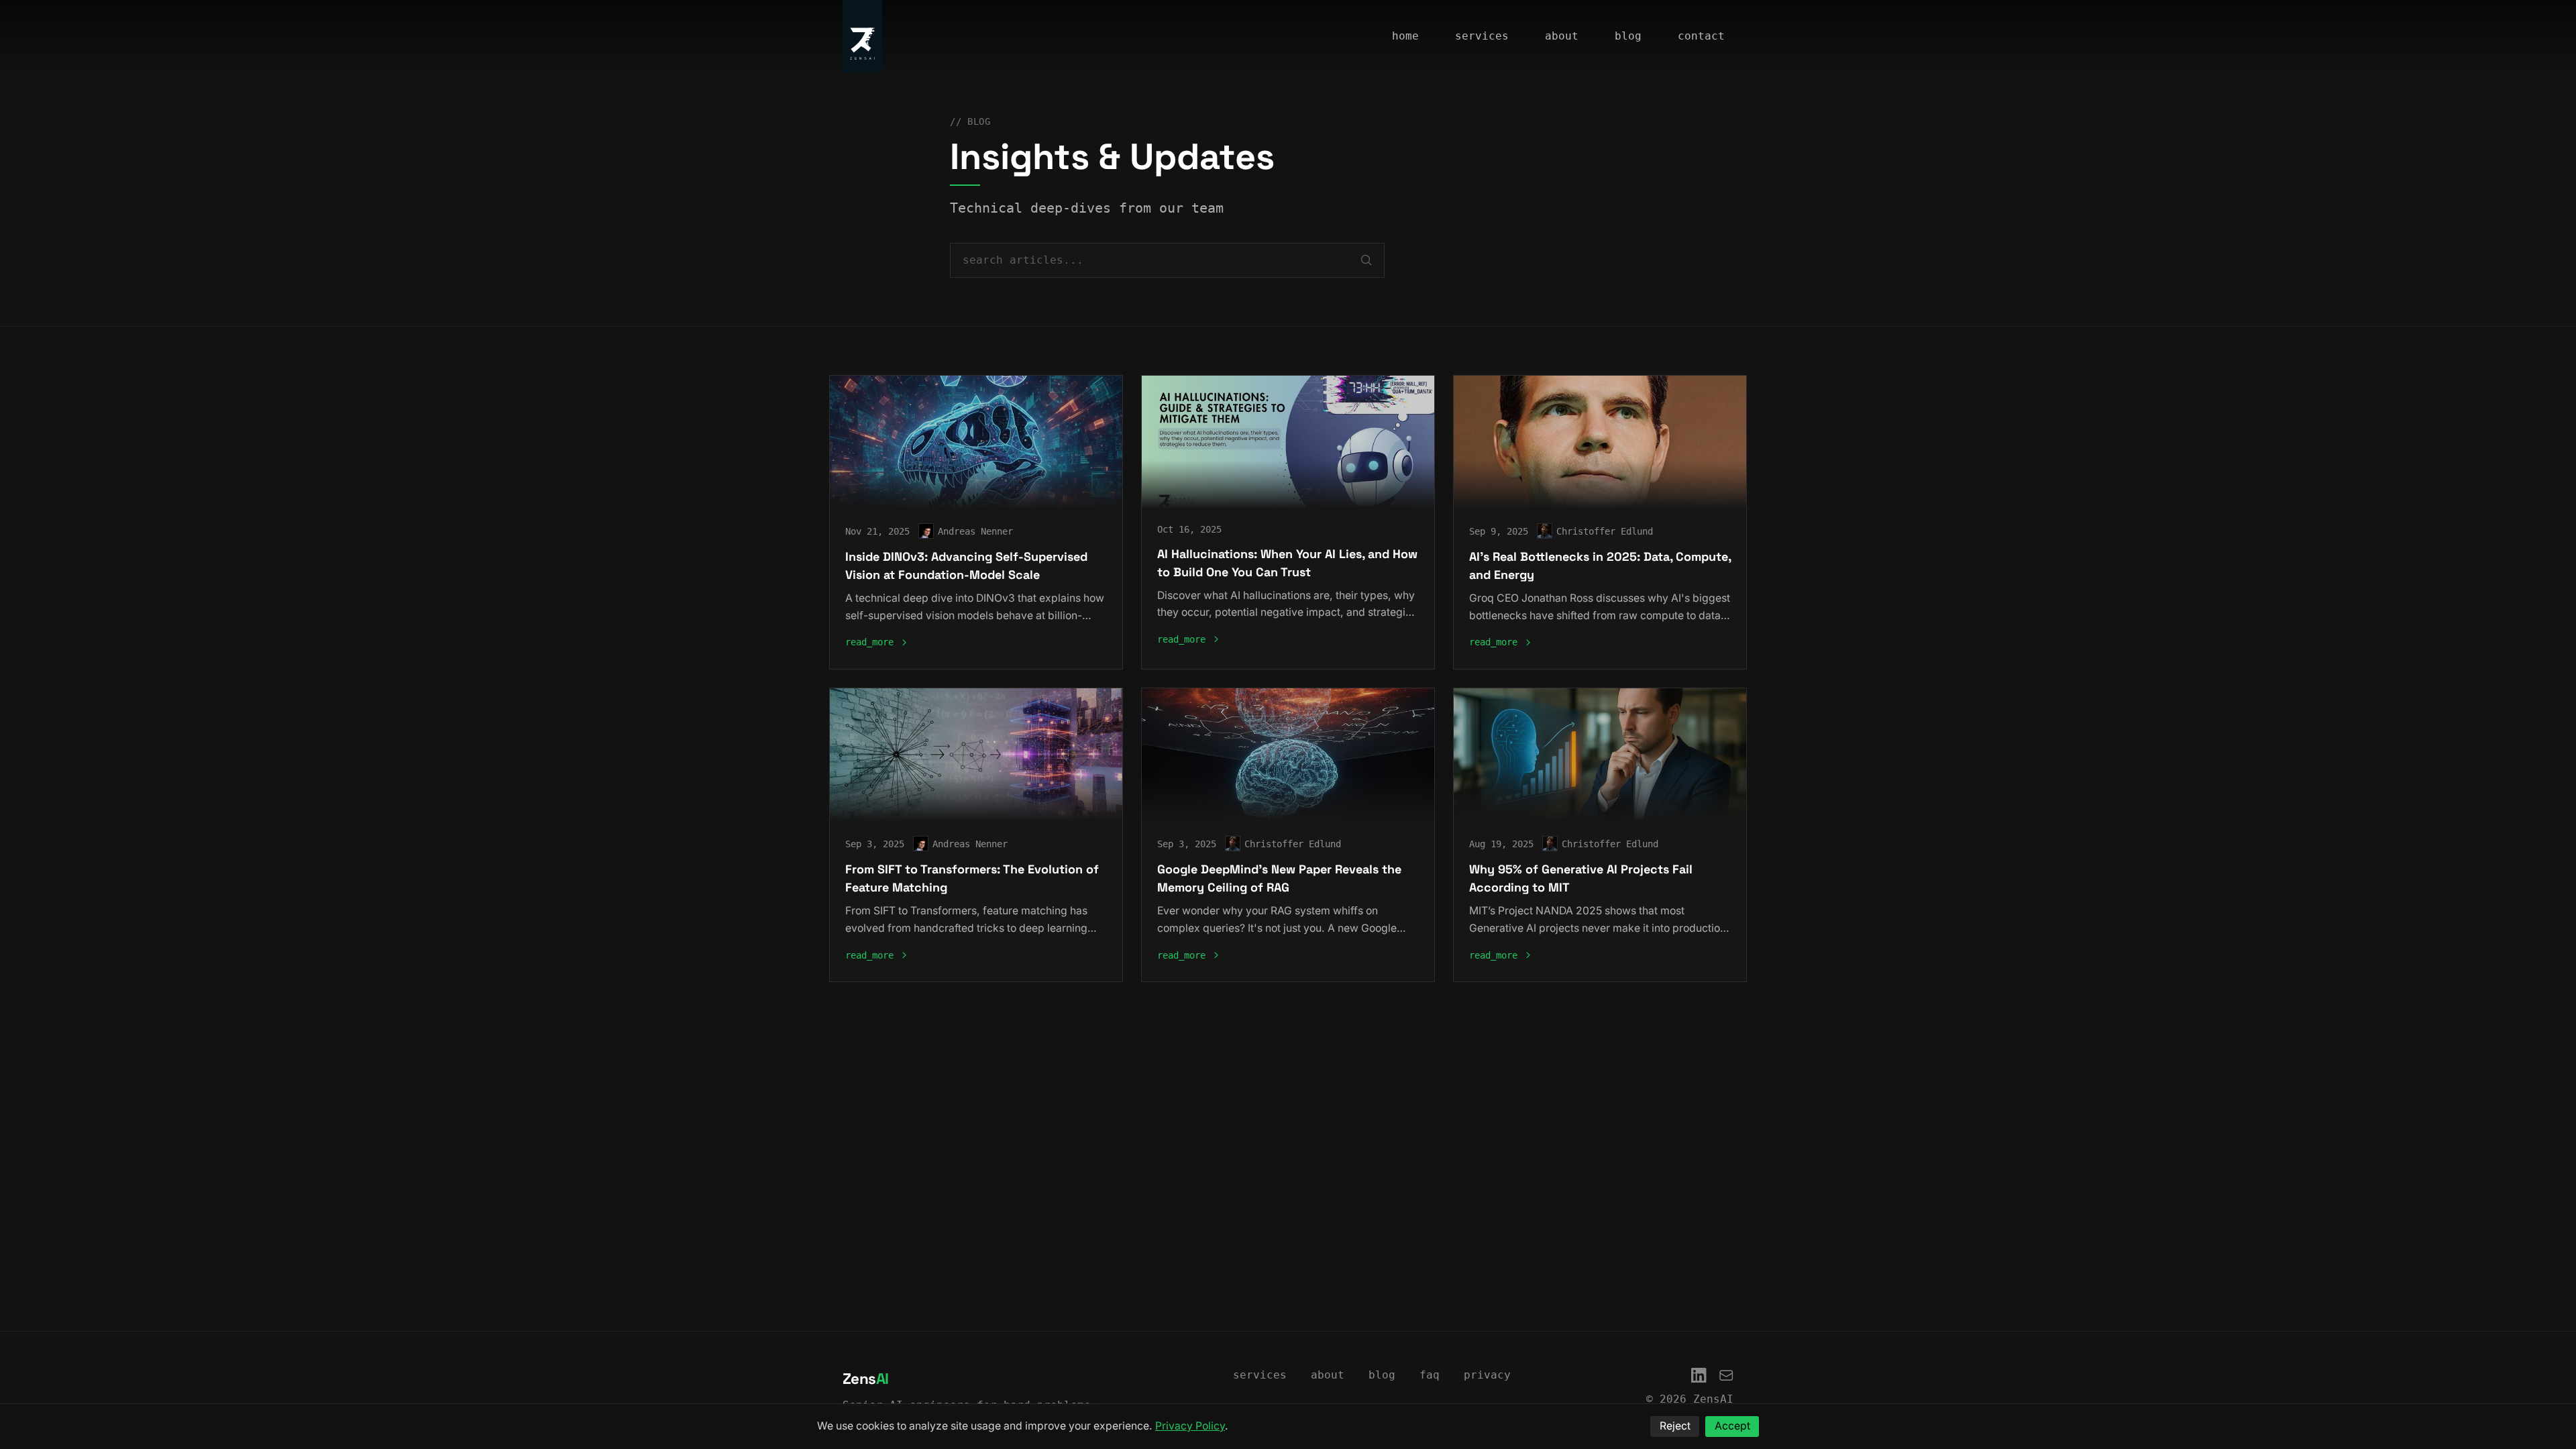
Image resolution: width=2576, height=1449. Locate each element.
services (1482, 36)
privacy (1487, 1375)
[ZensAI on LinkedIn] (1699, 1376)
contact (1701, 36)
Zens (866, 1379)
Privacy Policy (1190, 1426)
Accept (1732, 1426)
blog (1628, 36)
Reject (1675, 1426)
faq (1430, 1375)
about (1562, 36)
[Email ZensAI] (1726, 1376)
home (1405, 36)
